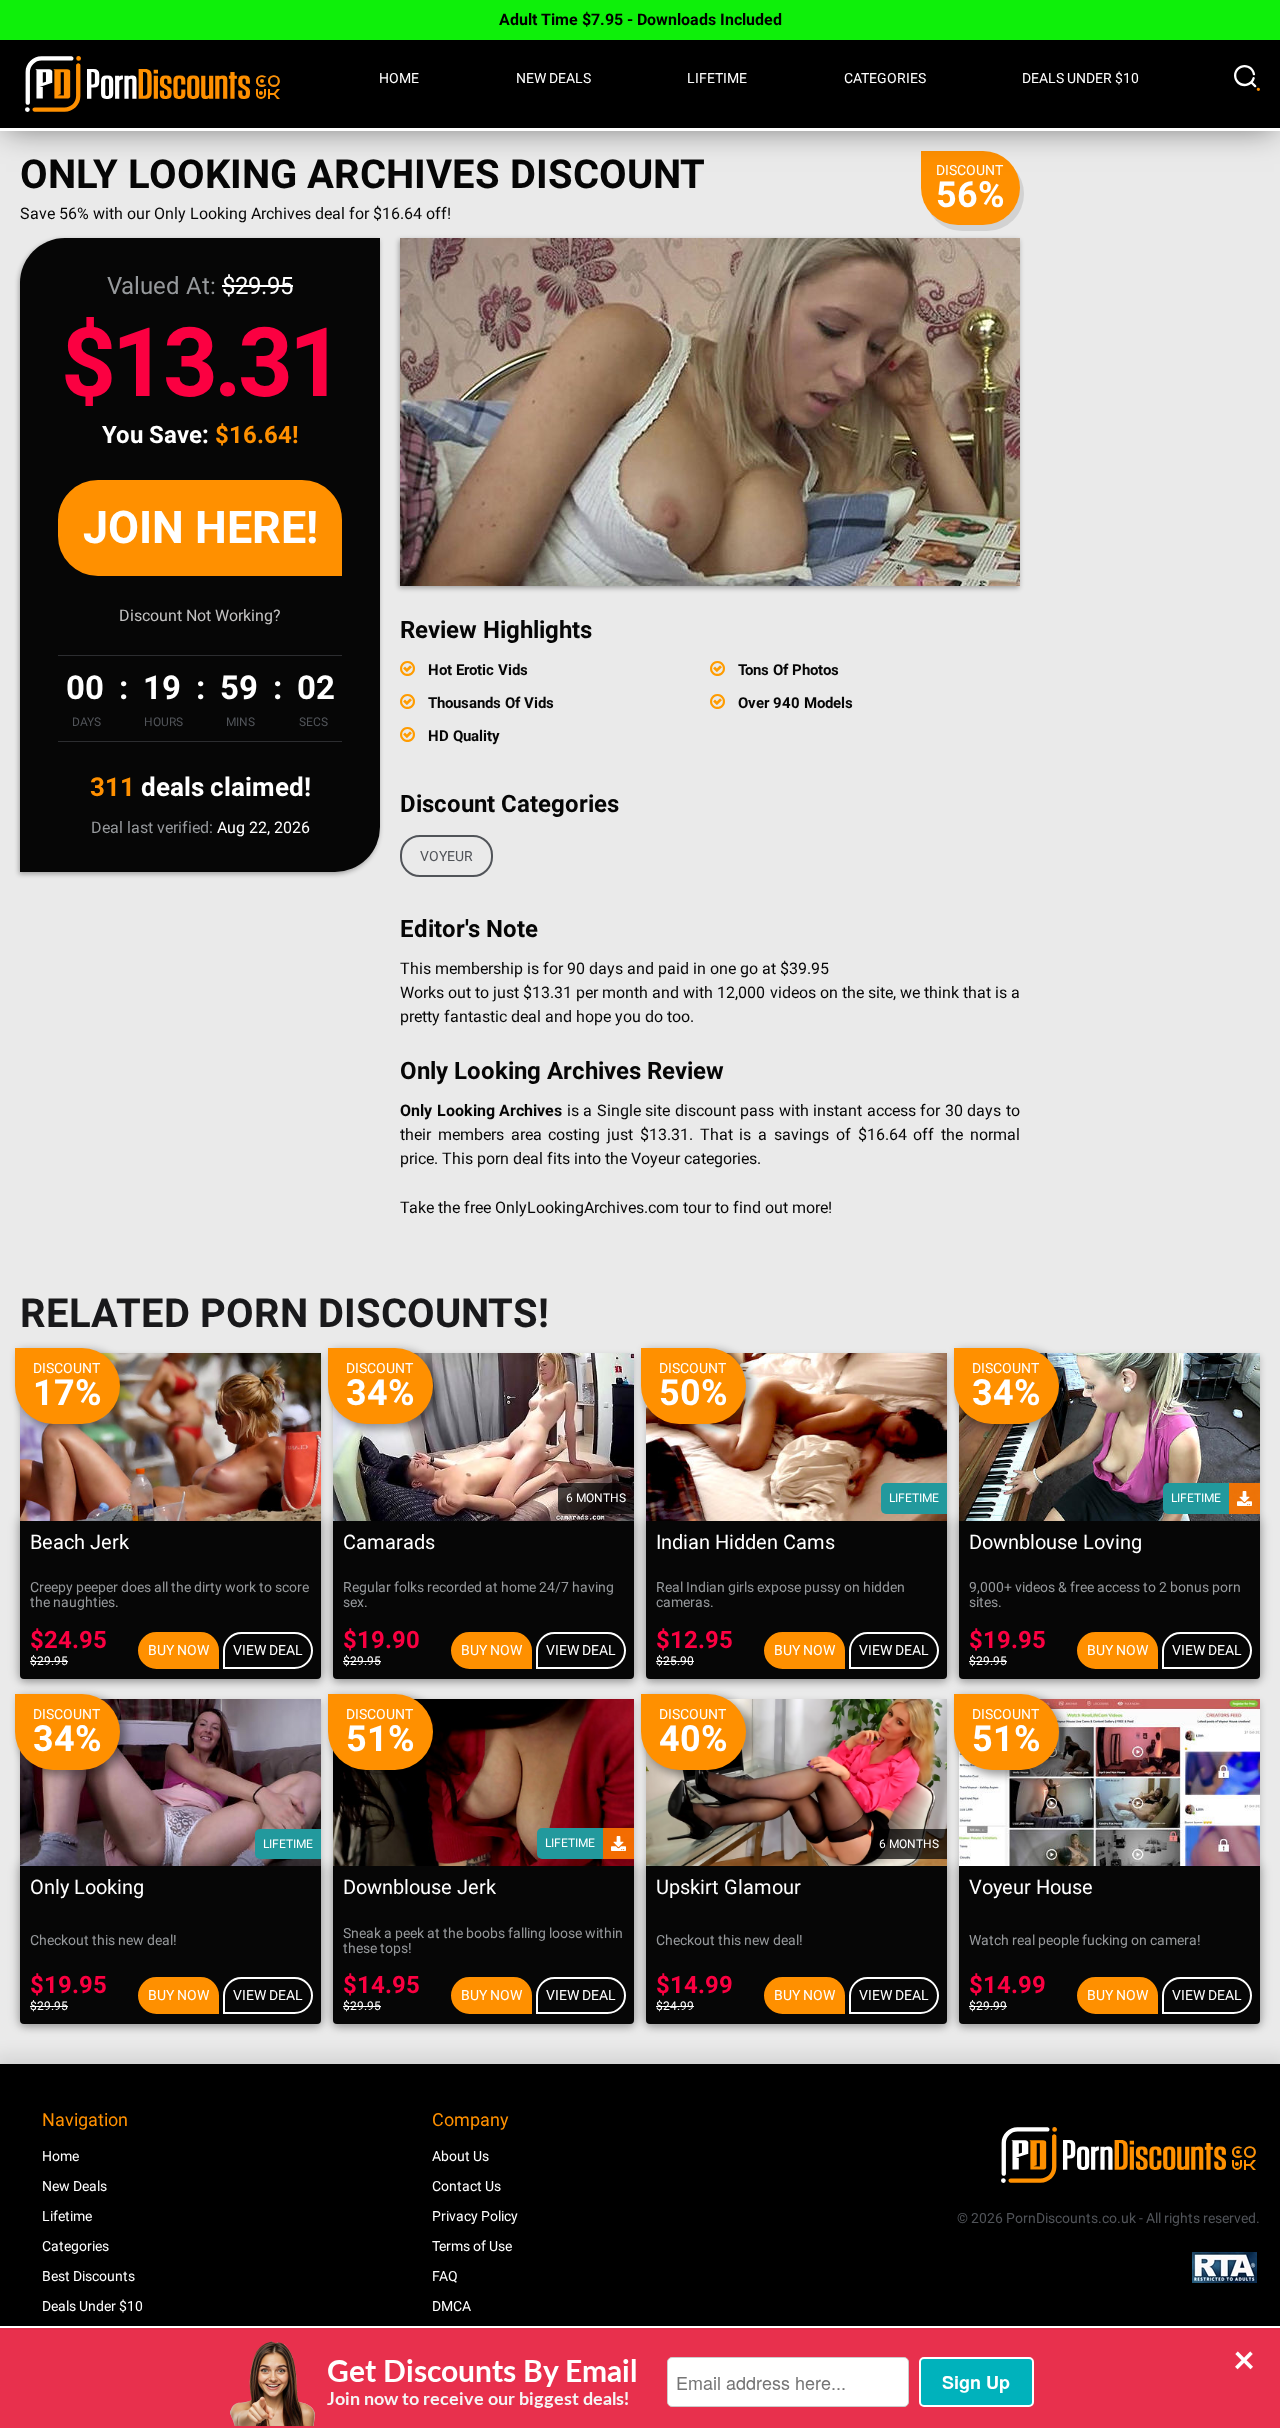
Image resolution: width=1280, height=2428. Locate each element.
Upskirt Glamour (728, 1887)
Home (399, 78)
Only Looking (87, 1887)
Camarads (389, 1542)
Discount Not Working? (200, 615)
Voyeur (446, 856)
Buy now (178, 1650)
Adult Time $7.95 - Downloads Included (640, 19)
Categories (885, 78)
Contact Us (466, 2186)
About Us (460, 2156)
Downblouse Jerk (419, 1887)
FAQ (445, 2276)
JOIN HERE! (200, 527)
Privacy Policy (475, 2216)
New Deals (553, 78)
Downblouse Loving (1055, 1542)
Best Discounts (88, 2276)
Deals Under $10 (1080, 78)
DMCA (451, 2306)
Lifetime (717, 78)
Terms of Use (472, 2246)
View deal (268, 1650)
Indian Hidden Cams (745, 1542)
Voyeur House (1031, 1887)
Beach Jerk (79, 1542)
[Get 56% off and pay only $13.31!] (710, 412)
